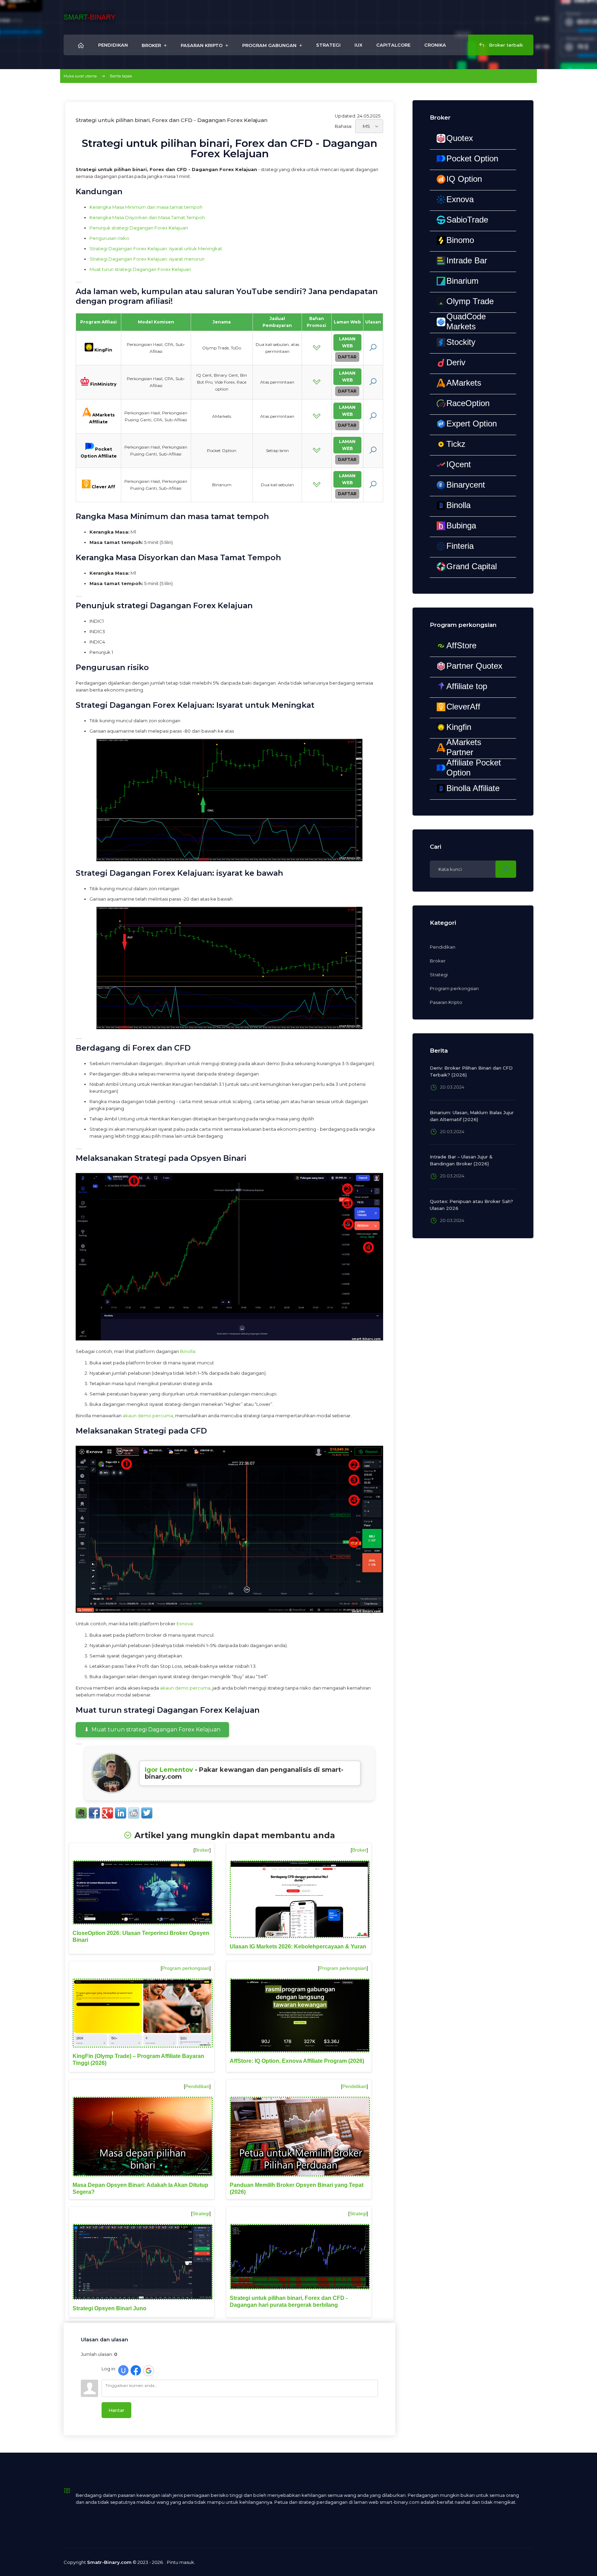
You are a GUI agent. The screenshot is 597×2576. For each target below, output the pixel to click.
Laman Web (347, 342)
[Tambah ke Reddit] (134, 1813)
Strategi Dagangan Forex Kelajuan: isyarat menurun (147, 259)
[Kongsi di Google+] (107, 1813)
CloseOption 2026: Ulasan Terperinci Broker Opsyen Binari (141, 1936)
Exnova (185, 1624)
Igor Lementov (169, 1770)
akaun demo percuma (148, 1416)
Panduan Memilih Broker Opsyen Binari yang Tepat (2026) (297, 2188)
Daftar (347, 357)
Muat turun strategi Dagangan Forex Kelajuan (140, 269)
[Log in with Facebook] (136, 2370)
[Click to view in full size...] (229, 800)
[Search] (506, 869)
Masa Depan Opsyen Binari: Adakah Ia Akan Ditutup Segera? (140, 2188)
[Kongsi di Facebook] (94, 1813)
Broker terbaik (505, 45)
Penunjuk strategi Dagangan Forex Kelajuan (139, 228)
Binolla (188, 1351)
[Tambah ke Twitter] (147, 1813)
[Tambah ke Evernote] (81, 1813)
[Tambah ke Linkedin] (121, 1813)
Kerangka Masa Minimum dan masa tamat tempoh (146, 207)
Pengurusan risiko (109, 238)
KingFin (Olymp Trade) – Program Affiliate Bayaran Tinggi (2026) (138, 2060)
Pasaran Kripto (446, 1002)
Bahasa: (344, 126)
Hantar (116, 2410)
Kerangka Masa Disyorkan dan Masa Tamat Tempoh (147, 217)
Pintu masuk (181, 2562)
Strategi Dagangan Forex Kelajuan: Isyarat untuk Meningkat (156, 248)
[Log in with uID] (123, 2370)
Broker (202, 1850)
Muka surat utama (80, 76)
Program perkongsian (186, 1968)
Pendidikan (197, 2086)
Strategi (201, 2213)
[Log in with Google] (149, 2371)
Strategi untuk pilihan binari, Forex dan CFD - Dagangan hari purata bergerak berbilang (289, 2301)
